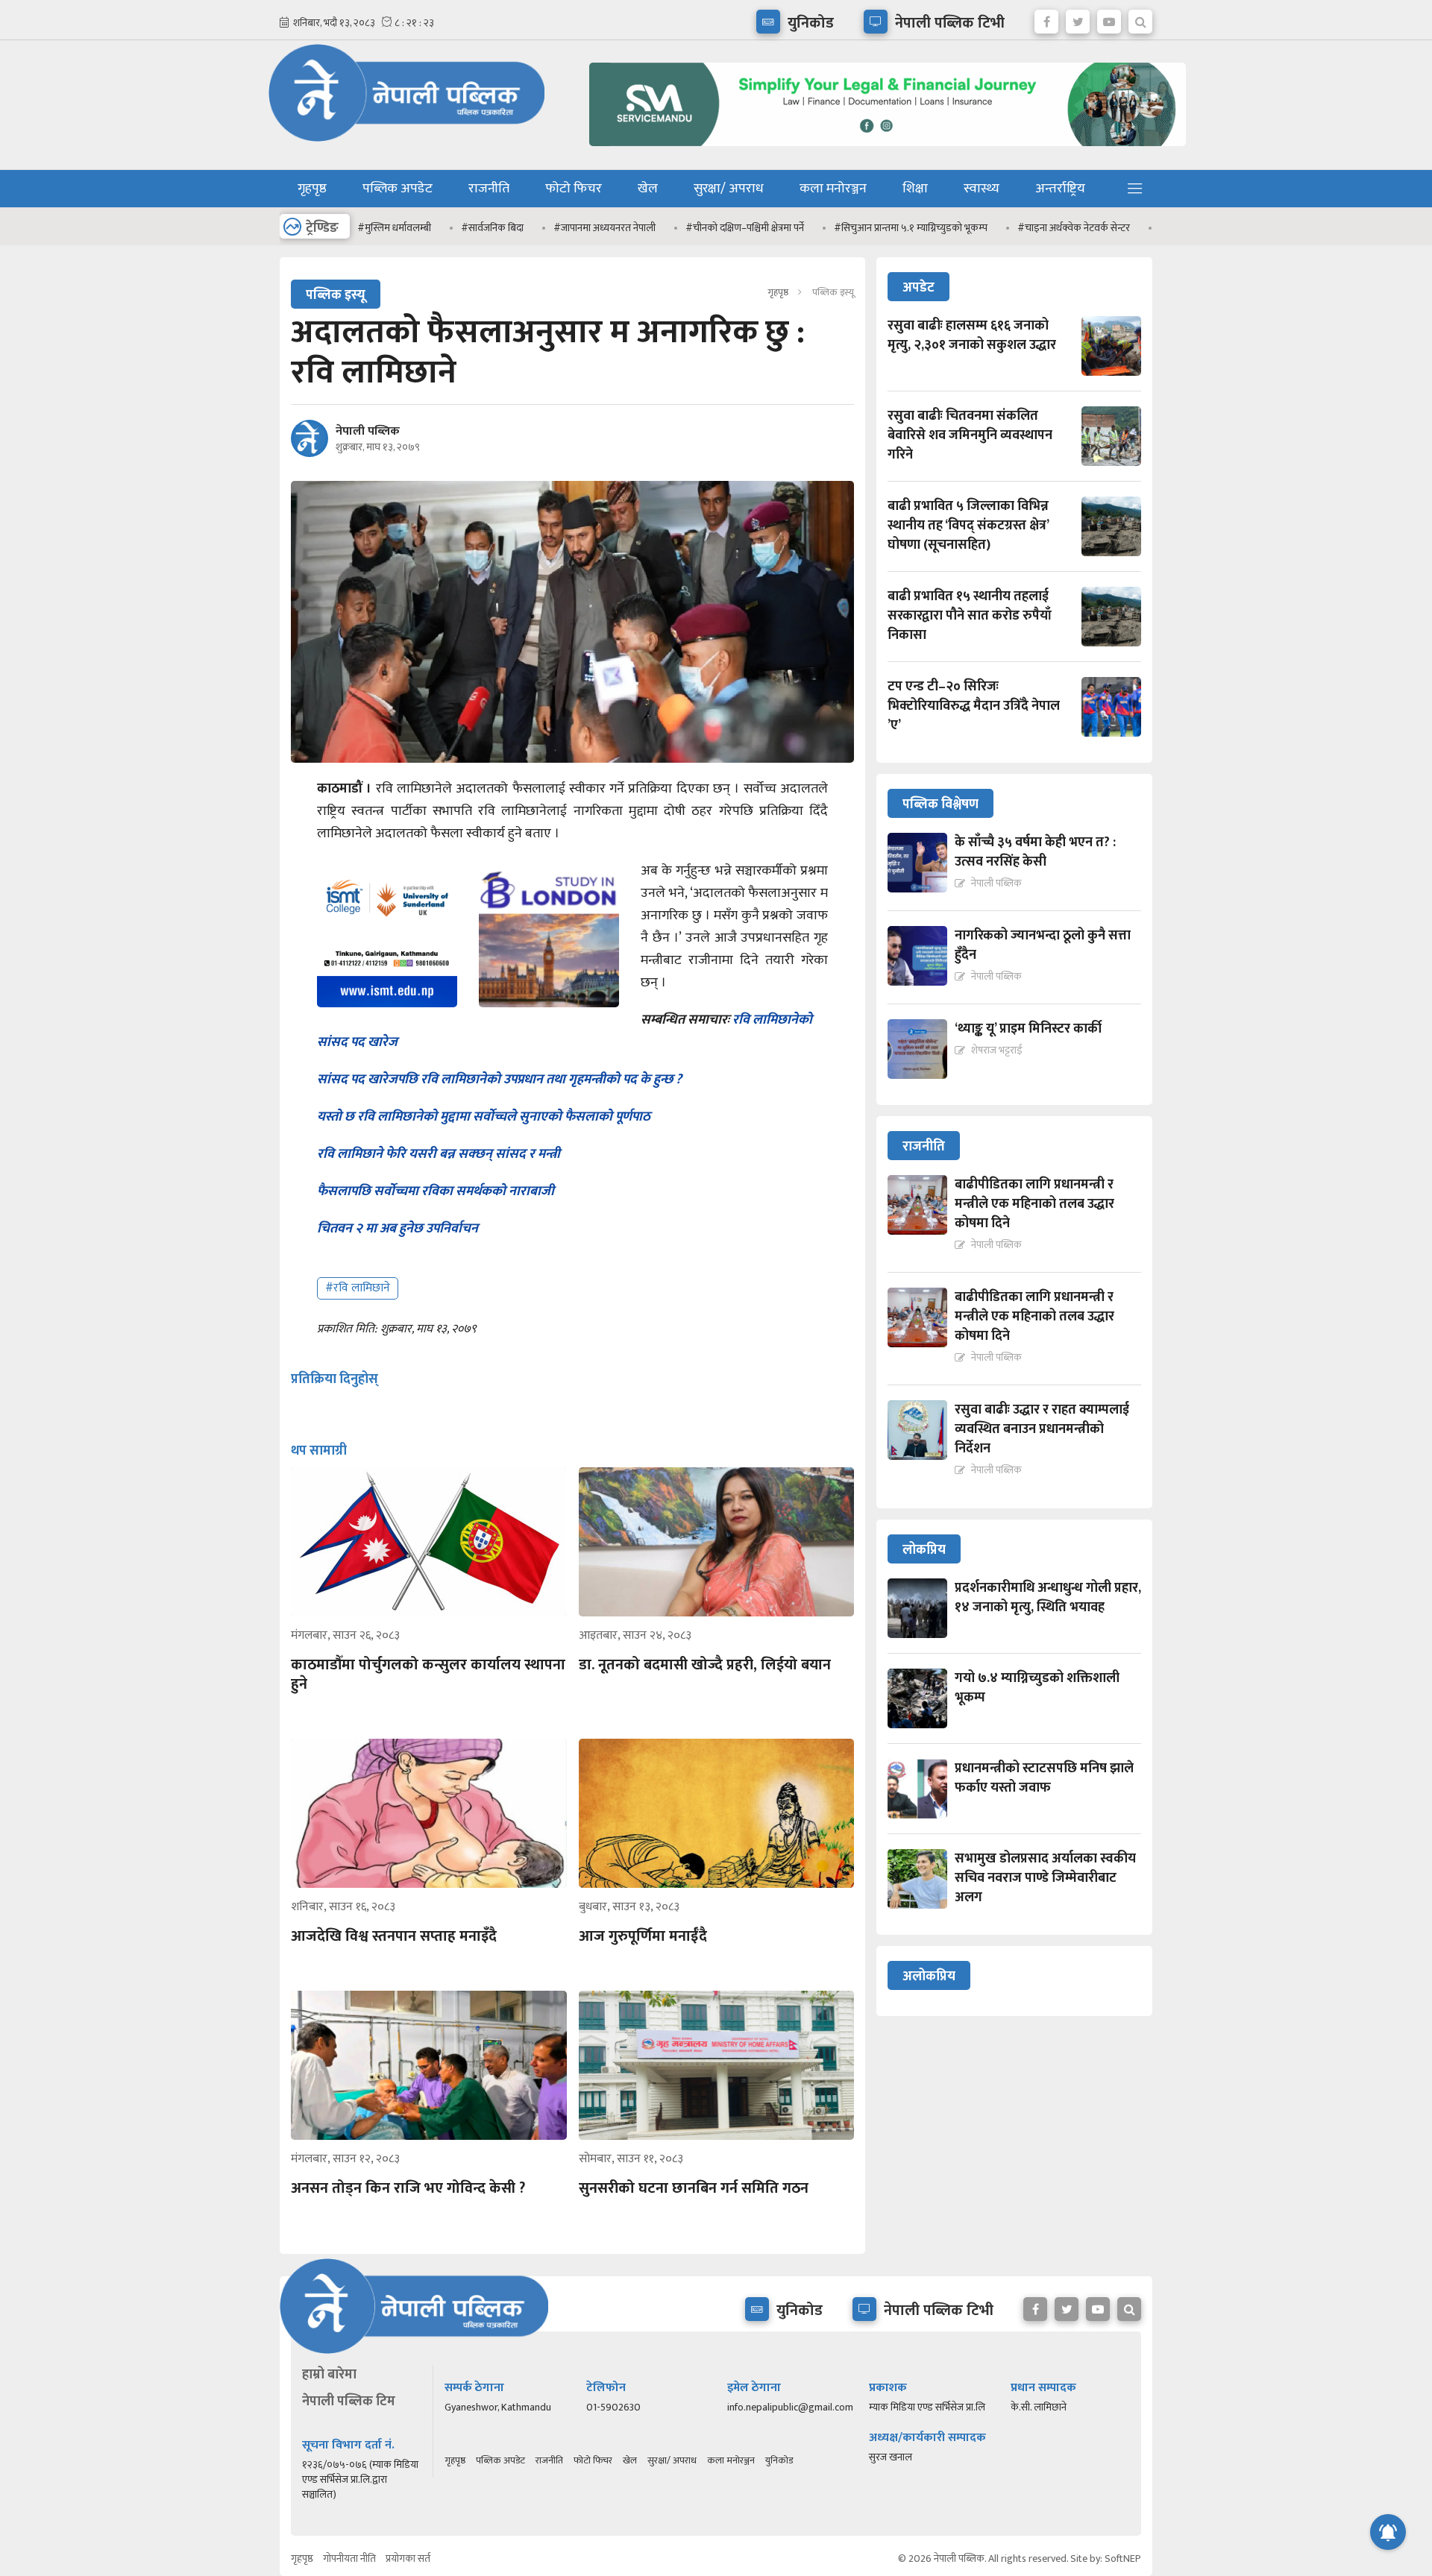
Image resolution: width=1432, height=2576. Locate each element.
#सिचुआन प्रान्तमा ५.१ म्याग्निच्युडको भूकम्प (858, 228)
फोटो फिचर (574, 189)
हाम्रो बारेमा (329, 2375)
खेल (648, 189)
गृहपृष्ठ (312, 189)
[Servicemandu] (882, 149)
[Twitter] (1078, 18)
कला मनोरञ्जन (833, 189)
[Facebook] (1046, 18)
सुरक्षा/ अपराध (729, 189)
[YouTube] (1109, 18)
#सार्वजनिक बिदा (439, 228)
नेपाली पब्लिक (368, 432)
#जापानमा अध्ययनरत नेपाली (552, 228)
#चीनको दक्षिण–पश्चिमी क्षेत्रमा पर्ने (692, 228)
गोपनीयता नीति (349, 2558)
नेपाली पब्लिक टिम (349, 2402)
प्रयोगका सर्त (408, 2558)
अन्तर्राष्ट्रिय (1060, 189)
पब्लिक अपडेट (398, 189)
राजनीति (489, 189)
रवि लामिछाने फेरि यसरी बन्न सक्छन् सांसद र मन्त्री (439, 1154)
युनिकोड (779, 2460)
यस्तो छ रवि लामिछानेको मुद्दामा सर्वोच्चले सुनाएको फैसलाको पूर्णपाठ (484, 1117)
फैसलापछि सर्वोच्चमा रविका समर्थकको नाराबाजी (436, 1191)
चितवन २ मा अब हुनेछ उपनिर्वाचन (398, 1229)
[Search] (1140, 18)
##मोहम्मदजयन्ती (1140, 228)
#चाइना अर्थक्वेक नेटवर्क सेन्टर (1021, 228)
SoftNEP (1123, 2558)
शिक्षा (915, 189)
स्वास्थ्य (982, 189)
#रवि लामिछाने (358, 1288)
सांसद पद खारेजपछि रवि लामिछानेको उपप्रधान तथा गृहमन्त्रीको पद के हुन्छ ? (501, 1080)
